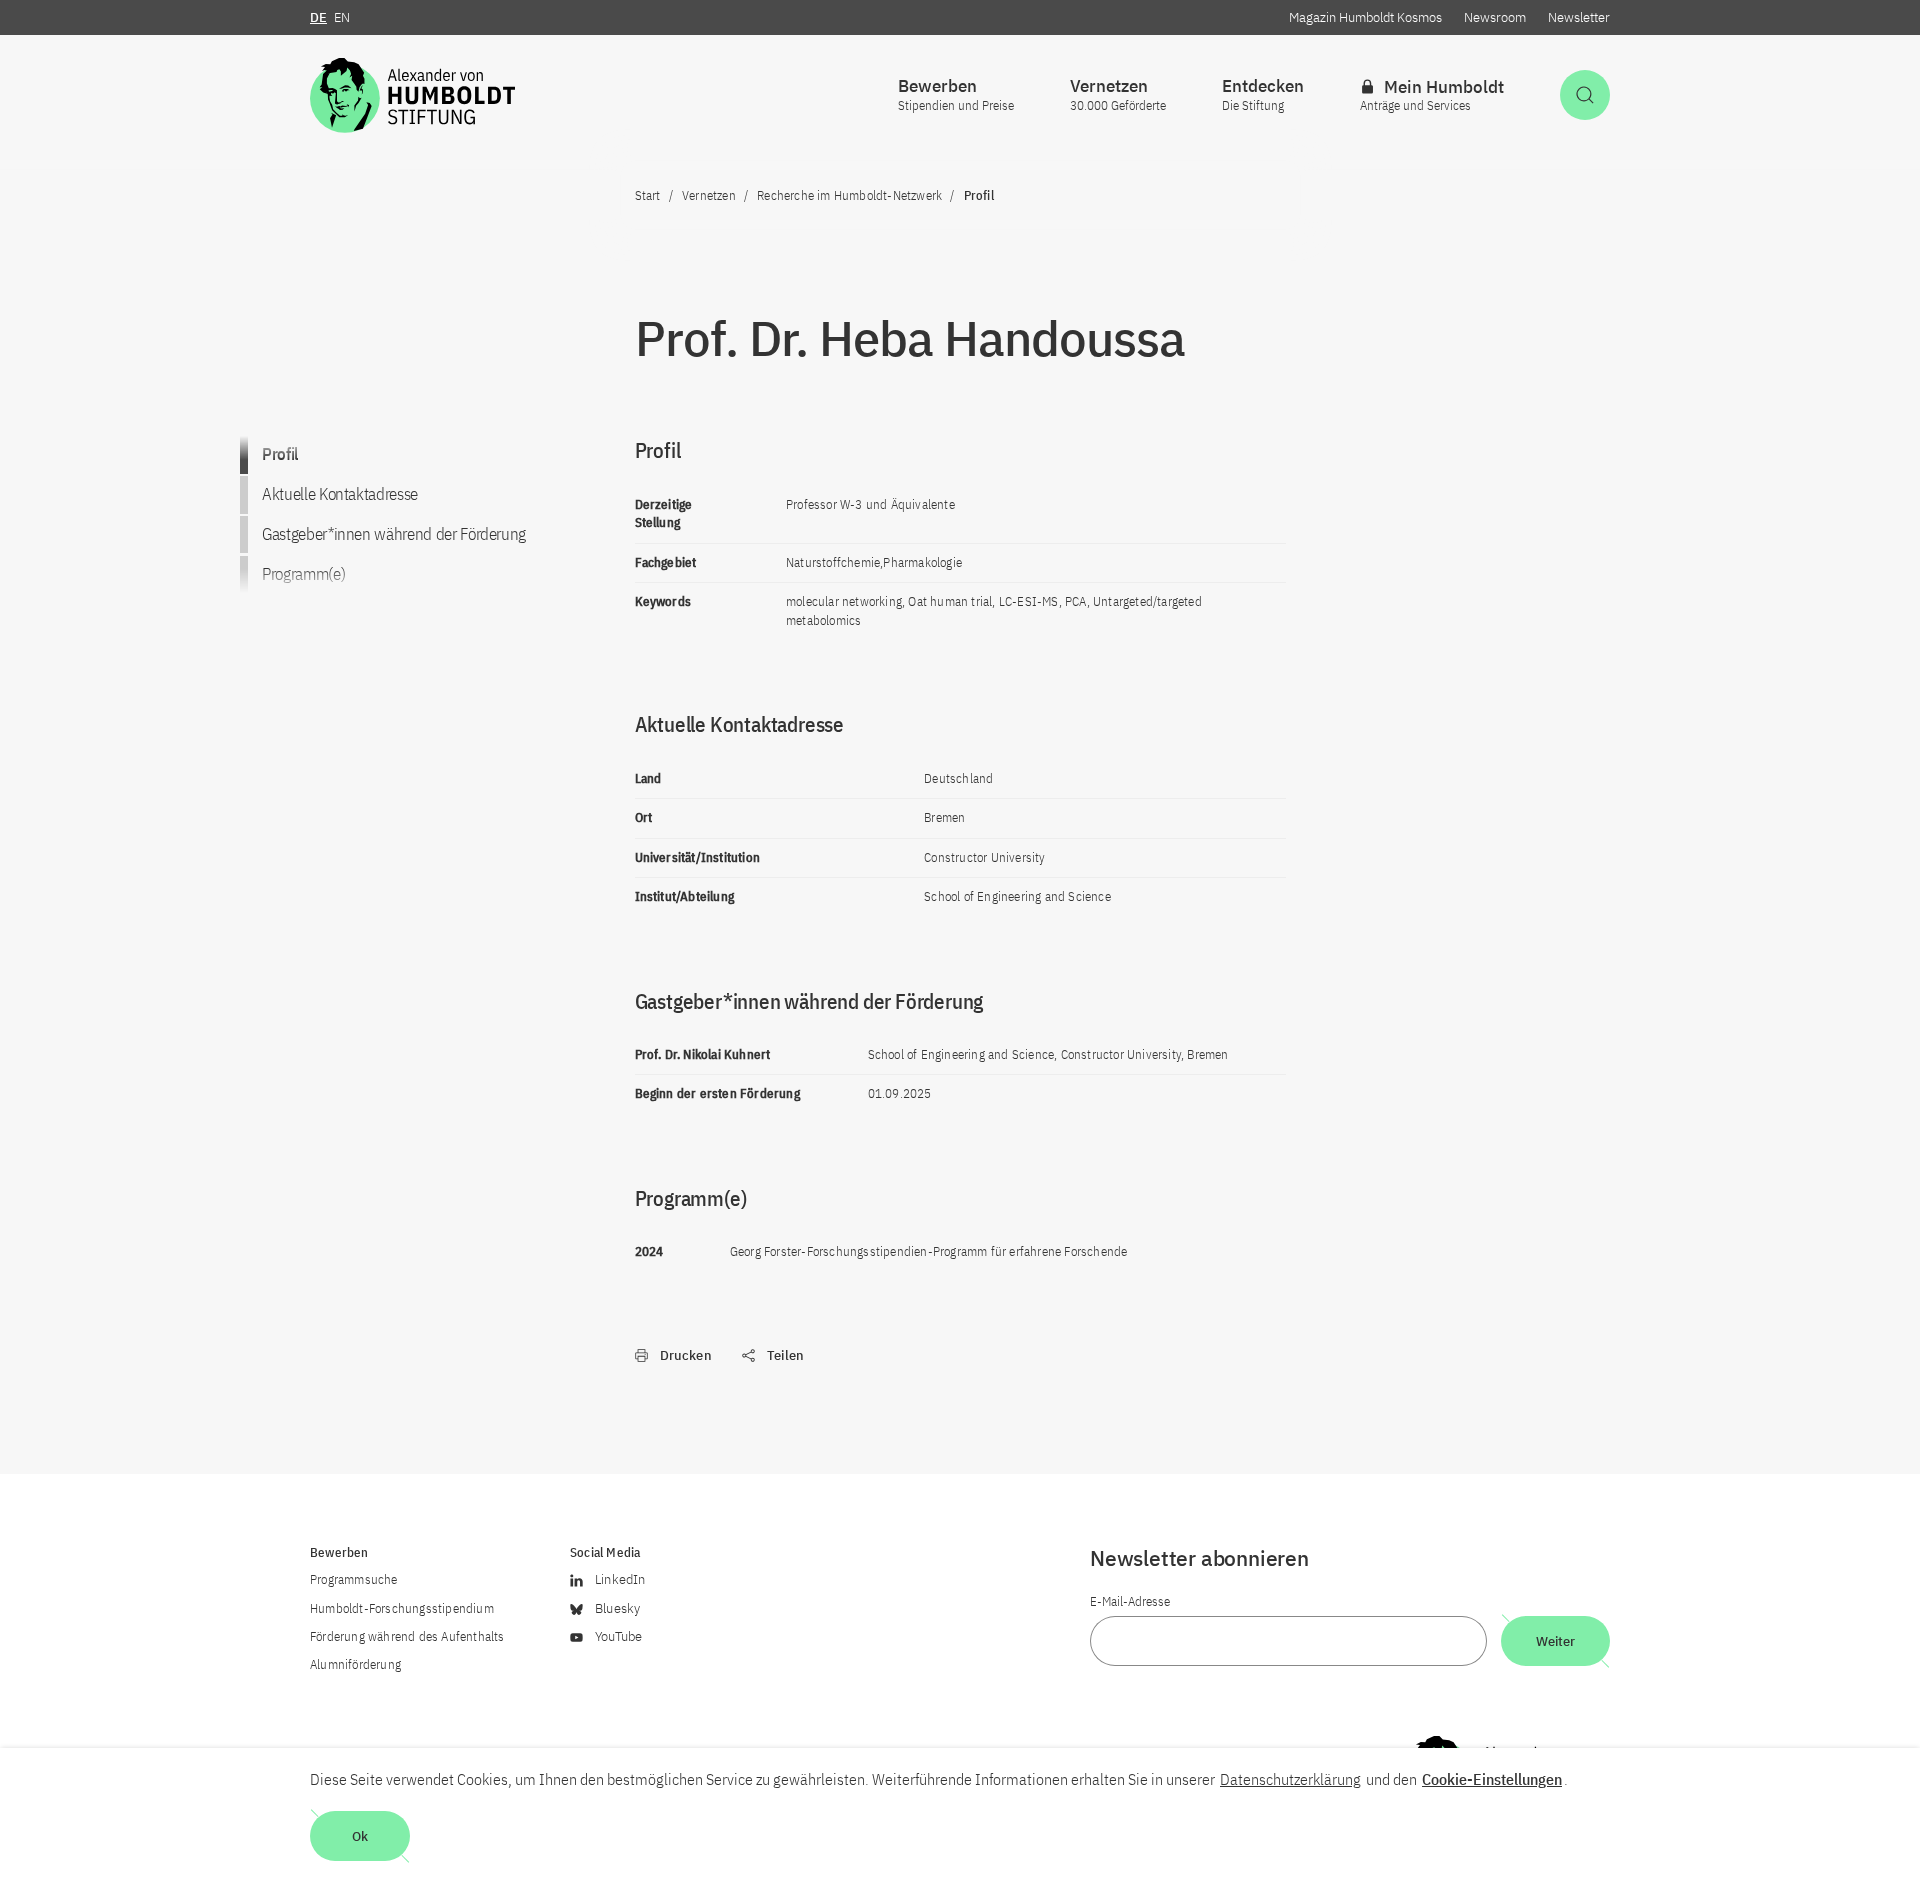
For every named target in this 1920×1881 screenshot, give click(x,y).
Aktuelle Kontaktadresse (340, 494)
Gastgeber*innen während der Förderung (394, 534)
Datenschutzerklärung (1290, 1779)
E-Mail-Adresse (1130, 1601)
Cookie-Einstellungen (1492, 1779)
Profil (280, 454)
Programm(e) (303, 574)
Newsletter (1579, 17)
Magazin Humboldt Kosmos (1365, 17)
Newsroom (1495, 17)
